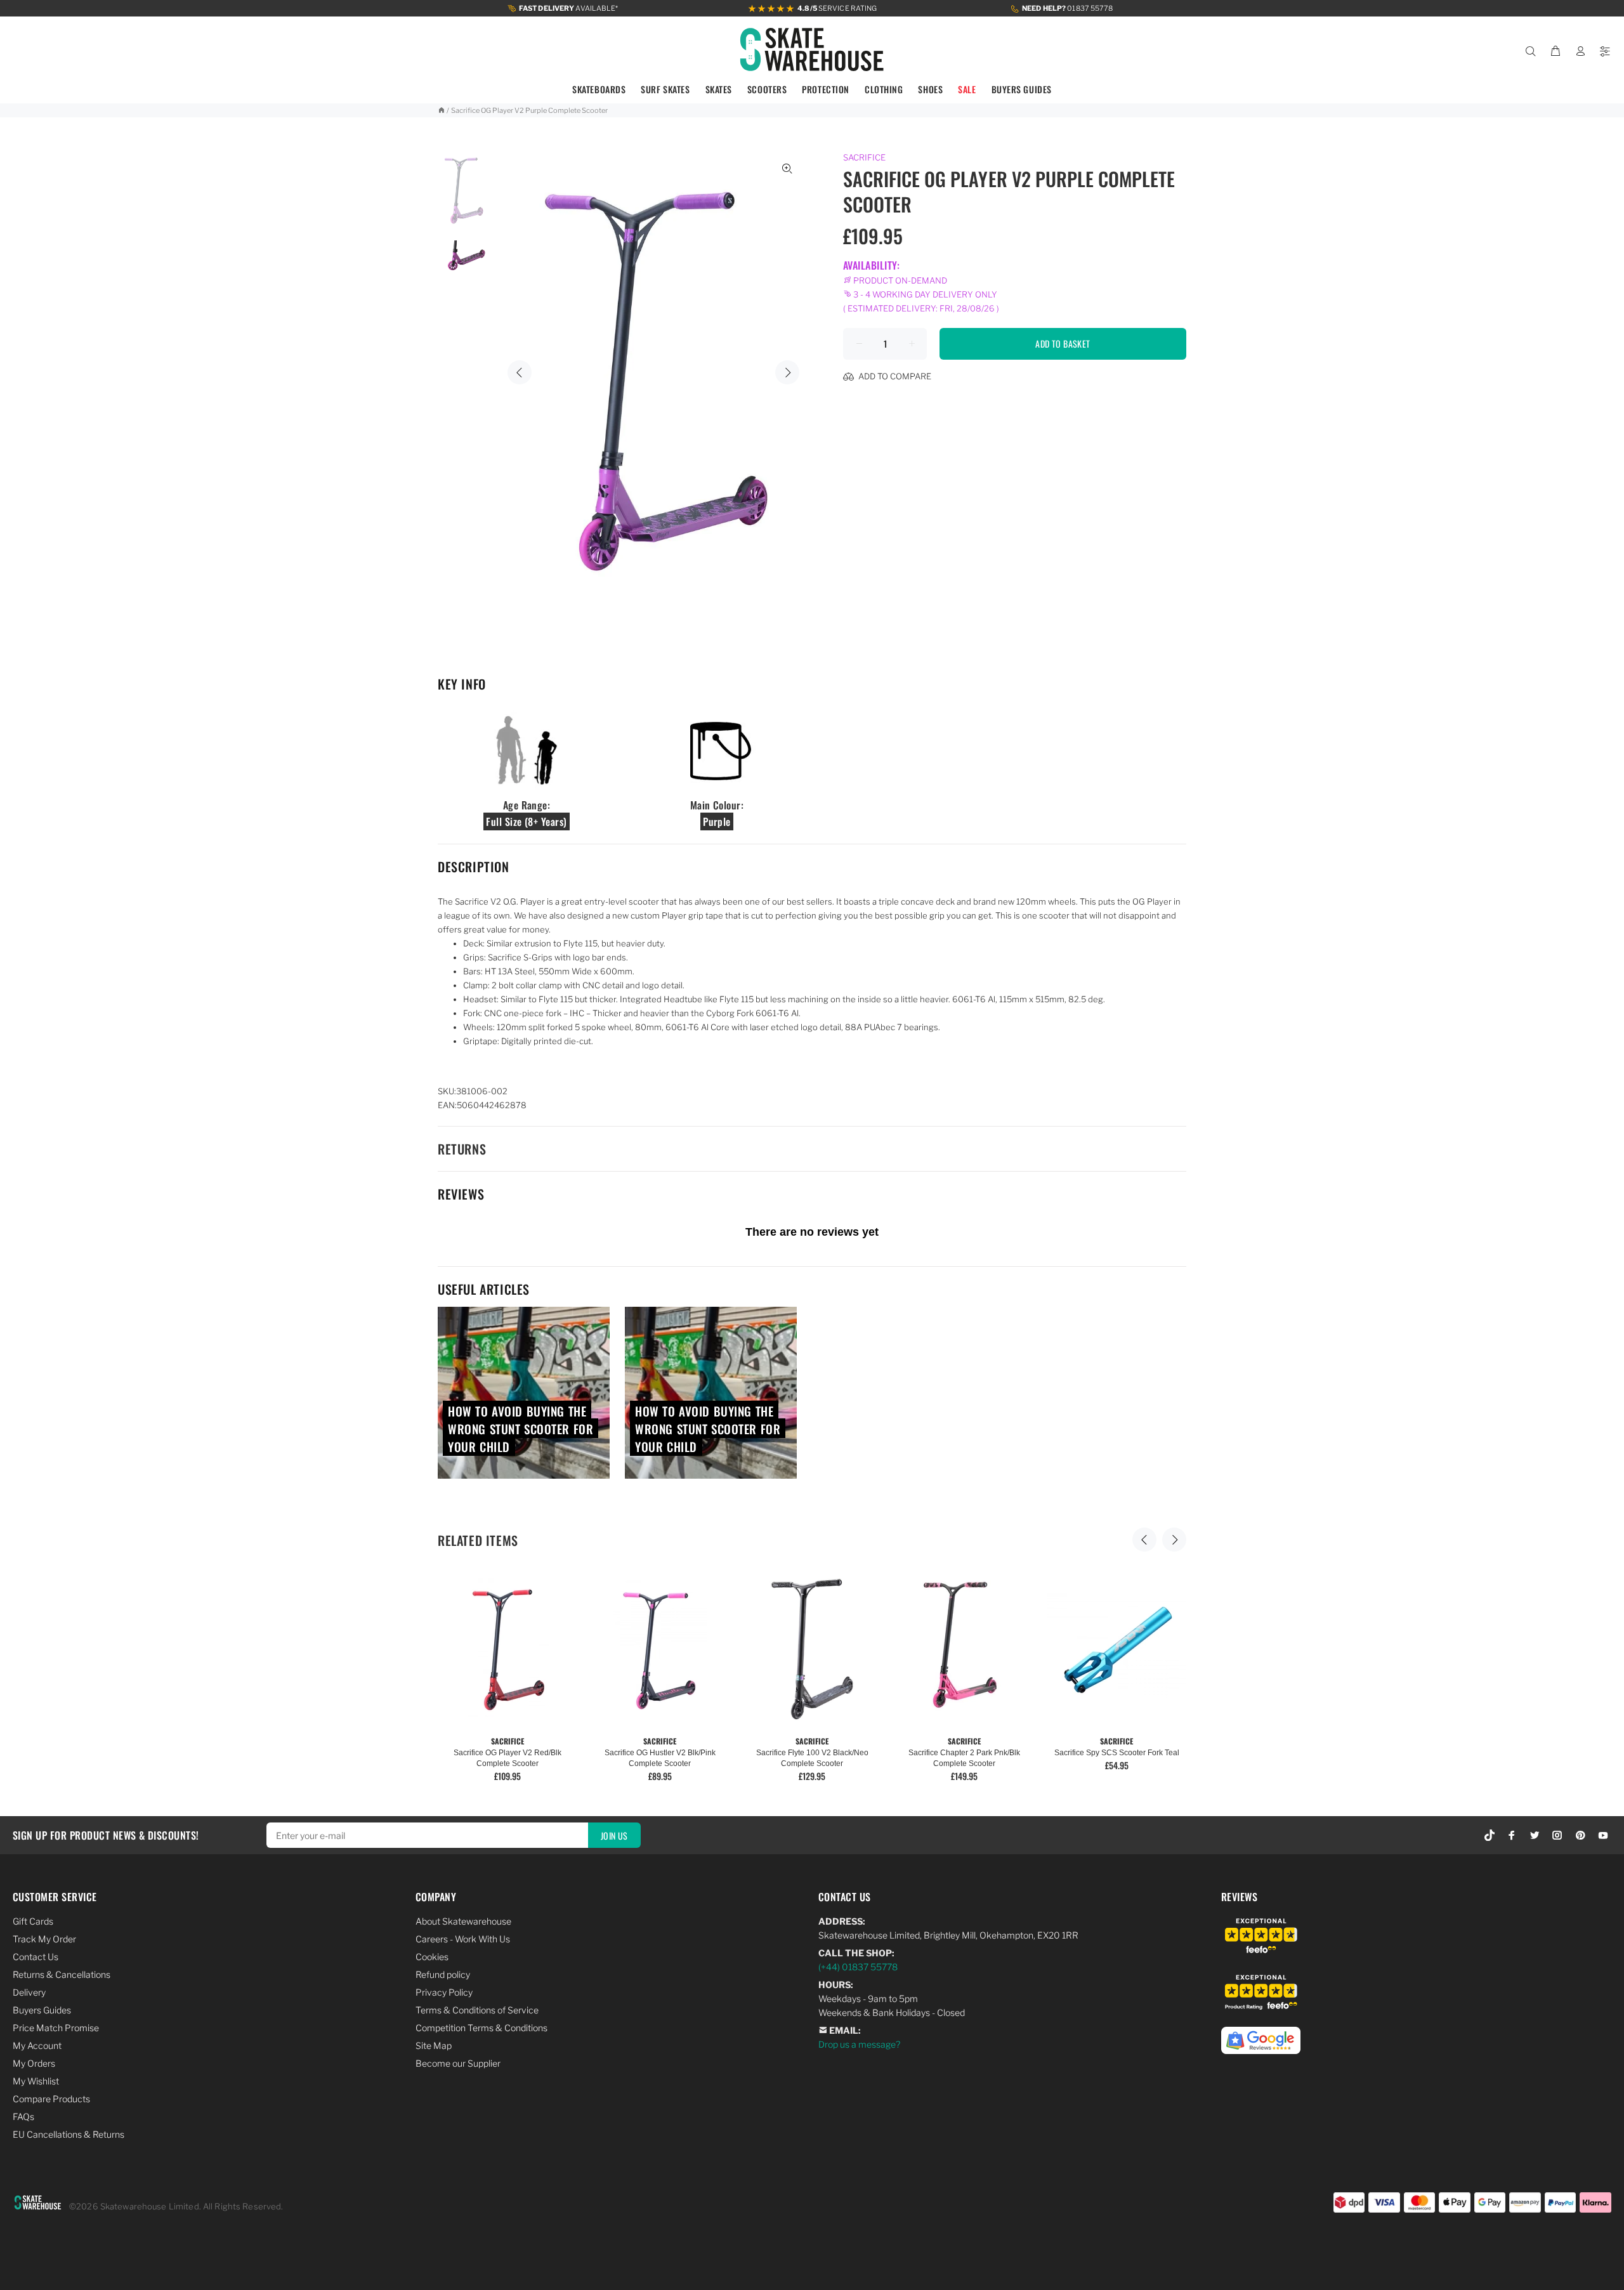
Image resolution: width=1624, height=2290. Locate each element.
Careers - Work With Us (463, 1939)
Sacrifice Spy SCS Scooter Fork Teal (1117, 1753)
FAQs (23, 2117)
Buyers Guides (42, 2010)
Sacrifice (864, 157)
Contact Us (36, 1957)
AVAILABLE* (569, 8)
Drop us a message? (859, 2044)
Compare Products (51, 2099)
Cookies (432, 1957)
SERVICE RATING (837, 8)
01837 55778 (1067, 8)
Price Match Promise (56, 2028)
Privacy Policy (444, 1992)
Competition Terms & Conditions (481, 2028)
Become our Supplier (458, 2063)
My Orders (34, 2063)
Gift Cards (33, 1921)
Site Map (434, 2045)
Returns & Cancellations (62, 1974)
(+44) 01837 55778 (858, 1967)
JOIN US (614, 1835)
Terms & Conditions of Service (477, 2010)
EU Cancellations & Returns (69, 2134)
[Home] (441, 110)
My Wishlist (36, 2081)
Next (787, 372)
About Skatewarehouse (463, 1921)
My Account (37, 2045)
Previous (520, 372)
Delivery (29, 1992)
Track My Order (44, 1939)
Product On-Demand (899, 280)
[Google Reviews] (1261, 2033)
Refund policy (443, 1974)
